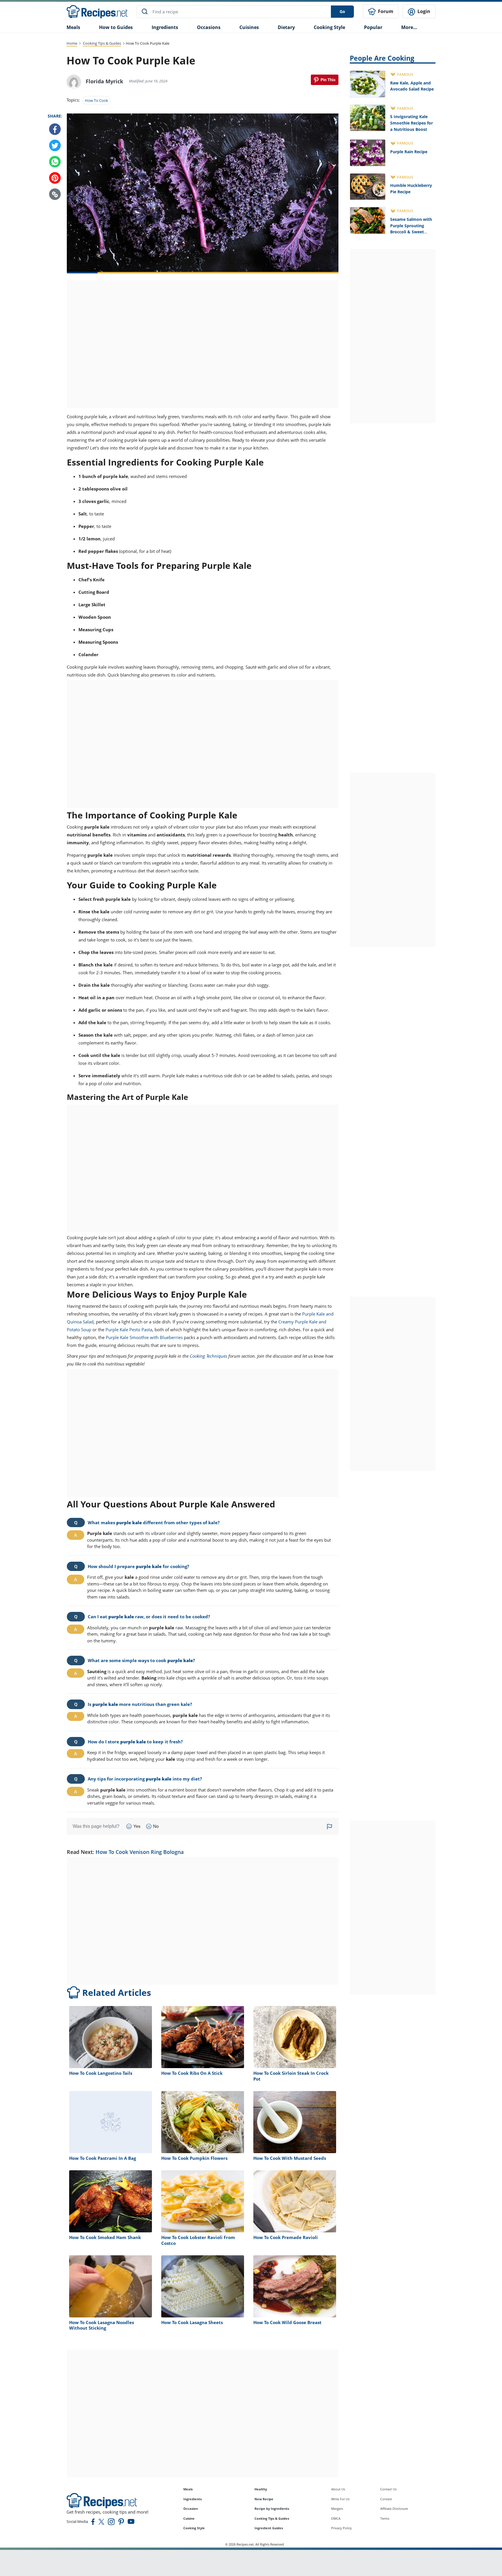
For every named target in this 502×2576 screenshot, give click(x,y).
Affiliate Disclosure (394, 2509)
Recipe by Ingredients (272, 2509)
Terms (385, 2518)
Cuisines (249, 27)
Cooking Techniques (208, 1356)
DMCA (336, 2518)
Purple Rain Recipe (409, 152)
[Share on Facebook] (55, 129)
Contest (386, 2499)
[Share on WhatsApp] (55, 162)
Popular (373, 27)
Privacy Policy (341, 2528)
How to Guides (116, 27)
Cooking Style (194, 2528)
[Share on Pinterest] (325, 80)
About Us (338, 2489)
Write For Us (340, 2499)
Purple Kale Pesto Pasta (129, 1330)
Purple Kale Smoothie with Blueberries (144, 1337)
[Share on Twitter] (55, 146)
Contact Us (388, 2489)
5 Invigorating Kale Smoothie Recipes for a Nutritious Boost (412, 123)
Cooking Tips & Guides (102, 43)
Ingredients (165, 27)
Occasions (209, 27)
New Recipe (264, 2499)
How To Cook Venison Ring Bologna (140, 1852)
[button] (55, 194)
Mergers (337, 2509)
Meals (188, 2489)
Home (72, 43)
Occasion (191, 2509)
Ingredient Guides (269, 2528)
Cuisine (189, 2518)
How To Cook (96, 100)
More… (409, 27)
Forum (385, 11)
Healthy (261, 2489)
